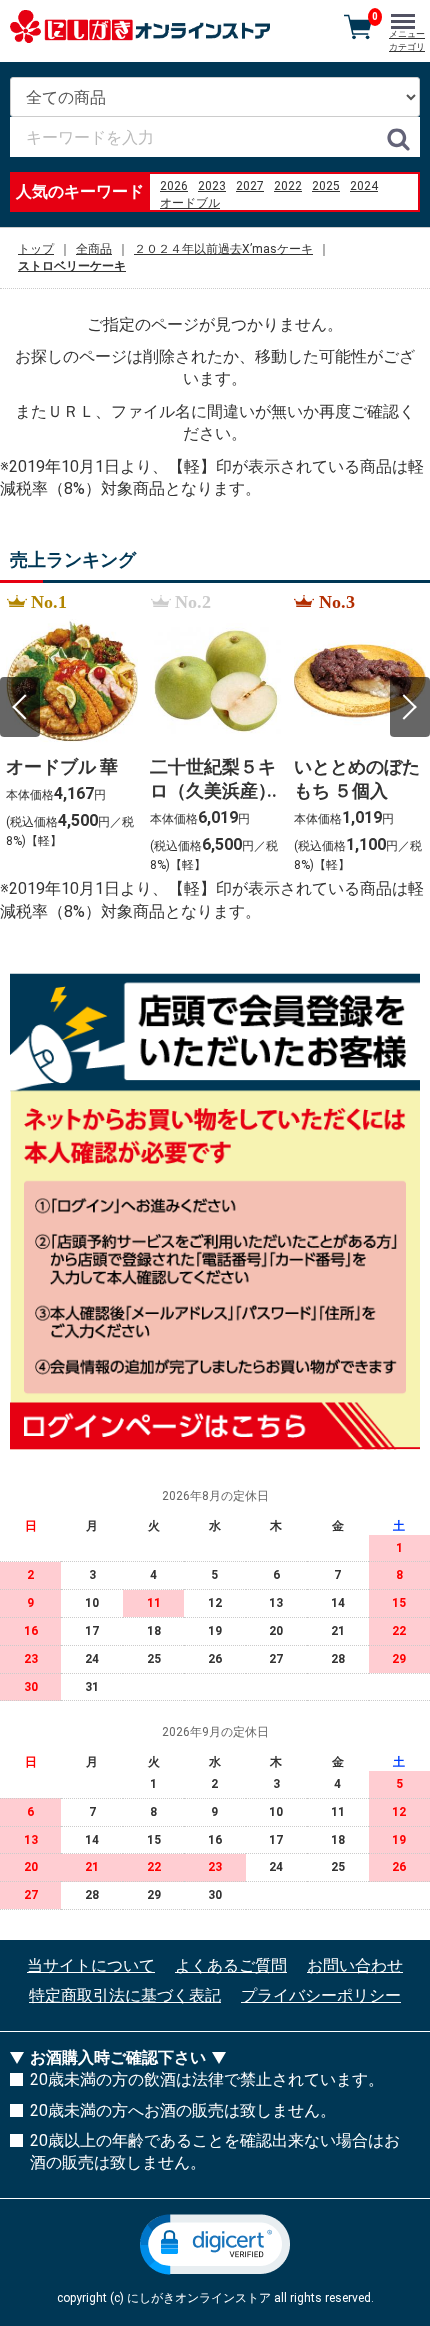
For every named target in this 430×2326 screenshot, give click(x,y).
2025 (326, 186)
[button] (215, 2244)
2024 (364, 186)
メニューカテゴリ (407, 40)
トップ (36, 249)
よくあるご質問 (231, 1965)
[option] (72, 734)
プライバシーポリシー (321, 1995)
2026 (174, 186)
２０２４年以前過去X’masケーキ (223, 249)
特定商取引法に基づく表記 (125, 1995)
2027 (250, 186)
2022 (288, 186)
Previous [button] (20, 707)
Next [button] (410, 707)
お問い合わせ (355, 1965)
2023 (212, 186)
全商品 (94, 249)
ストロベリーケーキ (72, 266)
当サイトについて (91, 1965)
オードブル (190, 203)
